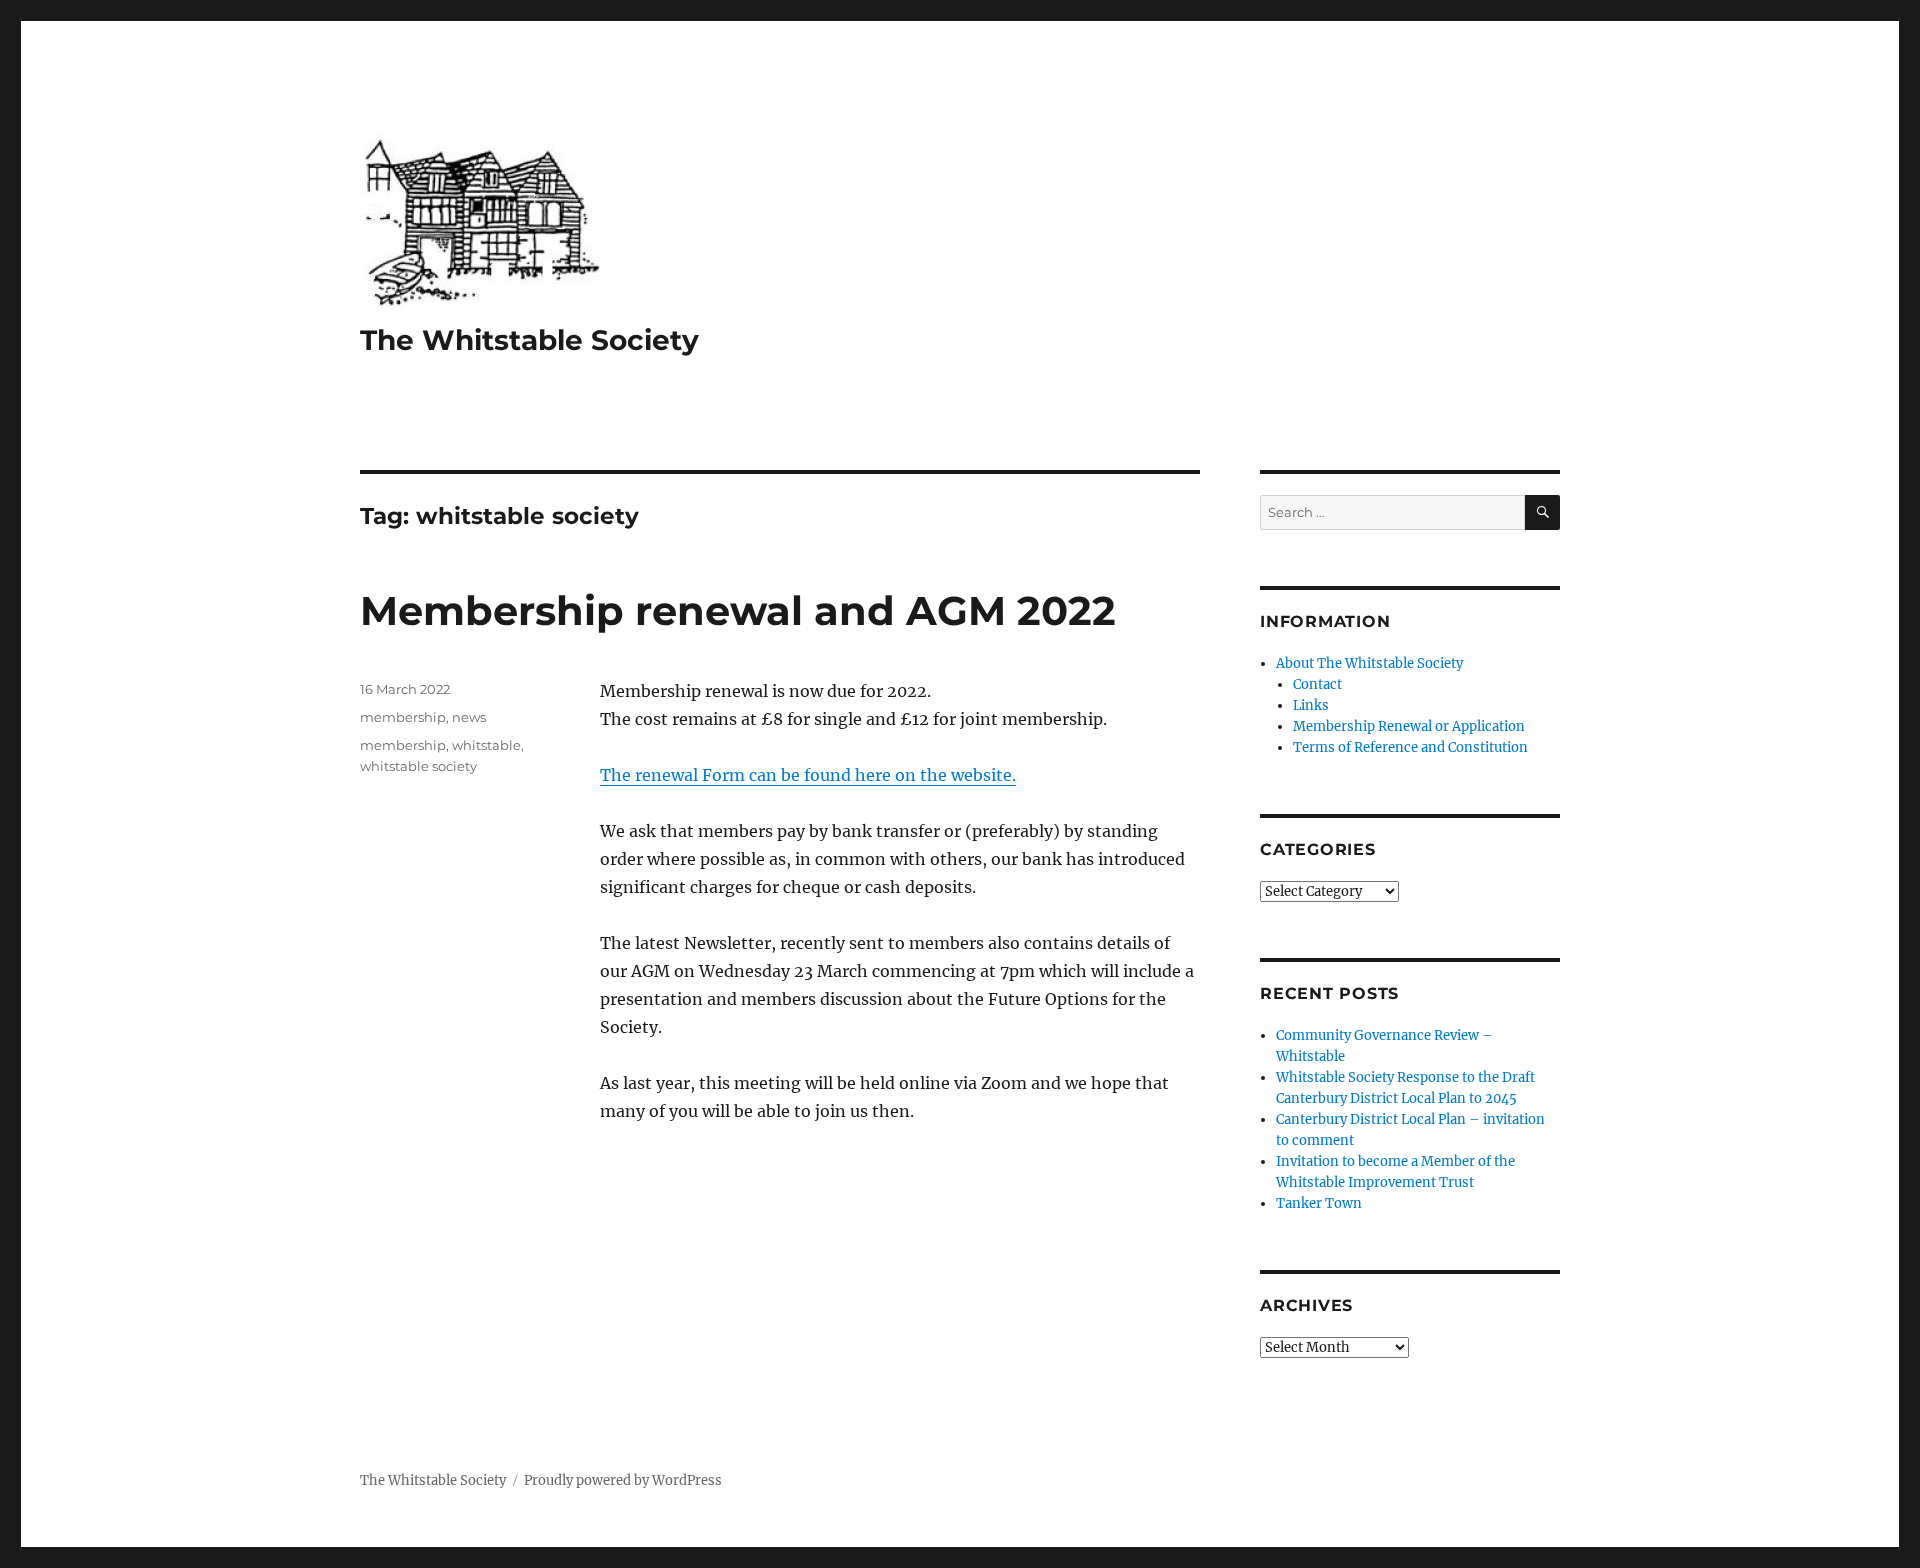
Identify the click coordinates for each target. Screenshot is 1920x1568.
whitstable (486, 745)
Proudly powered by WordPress (623, 1480)
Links (1311, 705)
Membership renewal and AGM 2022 (738, 610)
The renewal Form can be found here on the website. (808, 775)
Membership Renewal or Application (1409, 726)
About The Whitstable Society (1369, 663)
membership (403, 717)
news (469, 717)
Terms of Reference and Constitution (1410, 747)
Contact (1317, 684)
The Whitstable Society (529, 340)
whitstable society (418, 766)
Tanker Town (1319, 1203)
